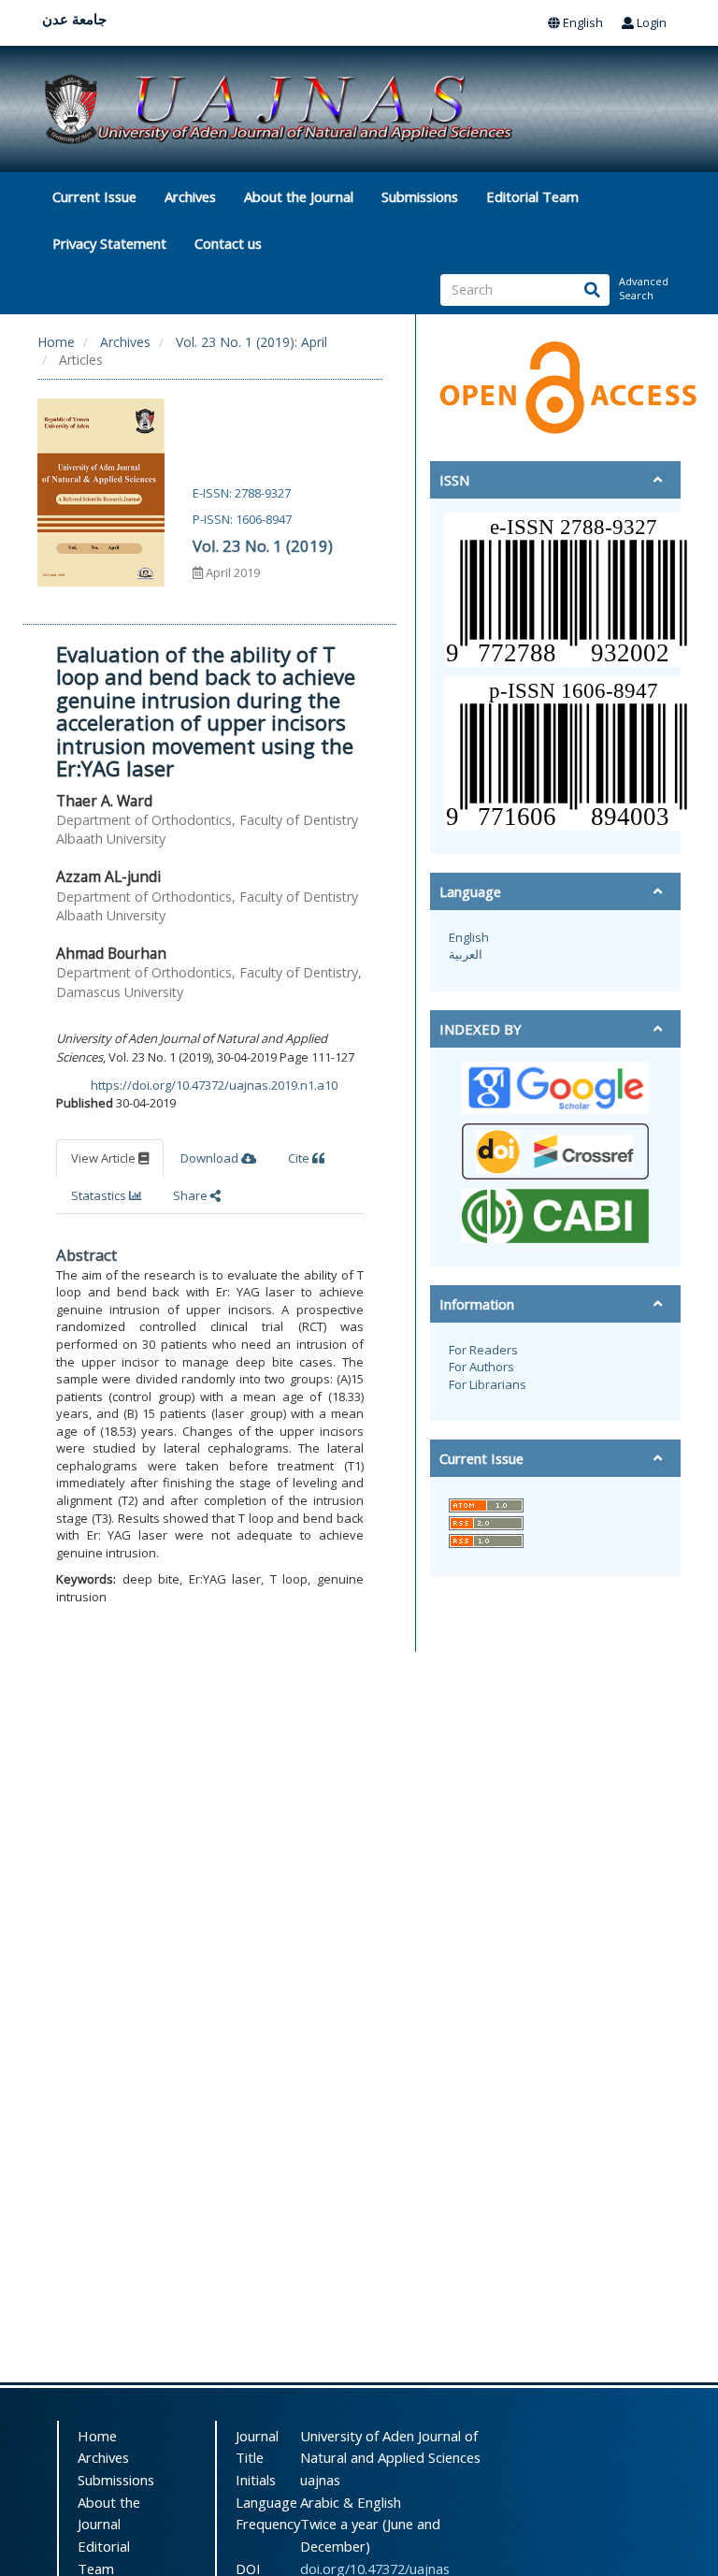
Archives (190, 196)
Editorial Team (532, 196)
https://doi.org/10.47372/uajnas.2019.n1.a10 (214, 1085)
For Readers (483, 1350)
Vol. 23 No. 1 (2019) (263, 546)
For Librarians (488, 1384)
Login (650, 22)
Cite (300, 1158)
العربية (466, 954)
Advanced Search (642, 289)
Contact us (228, 243)
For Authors (481, 1367)
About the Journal (299, 196)
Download (211, 1158)
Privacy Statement (109, 243)
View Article (105, 1158)
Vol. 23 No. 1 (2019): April (251, 342)
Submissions (420, 196)
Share (192, 1195)
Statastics (100, 1195)
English (582, 22)
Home (56, 342)
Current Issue (94, 196)
